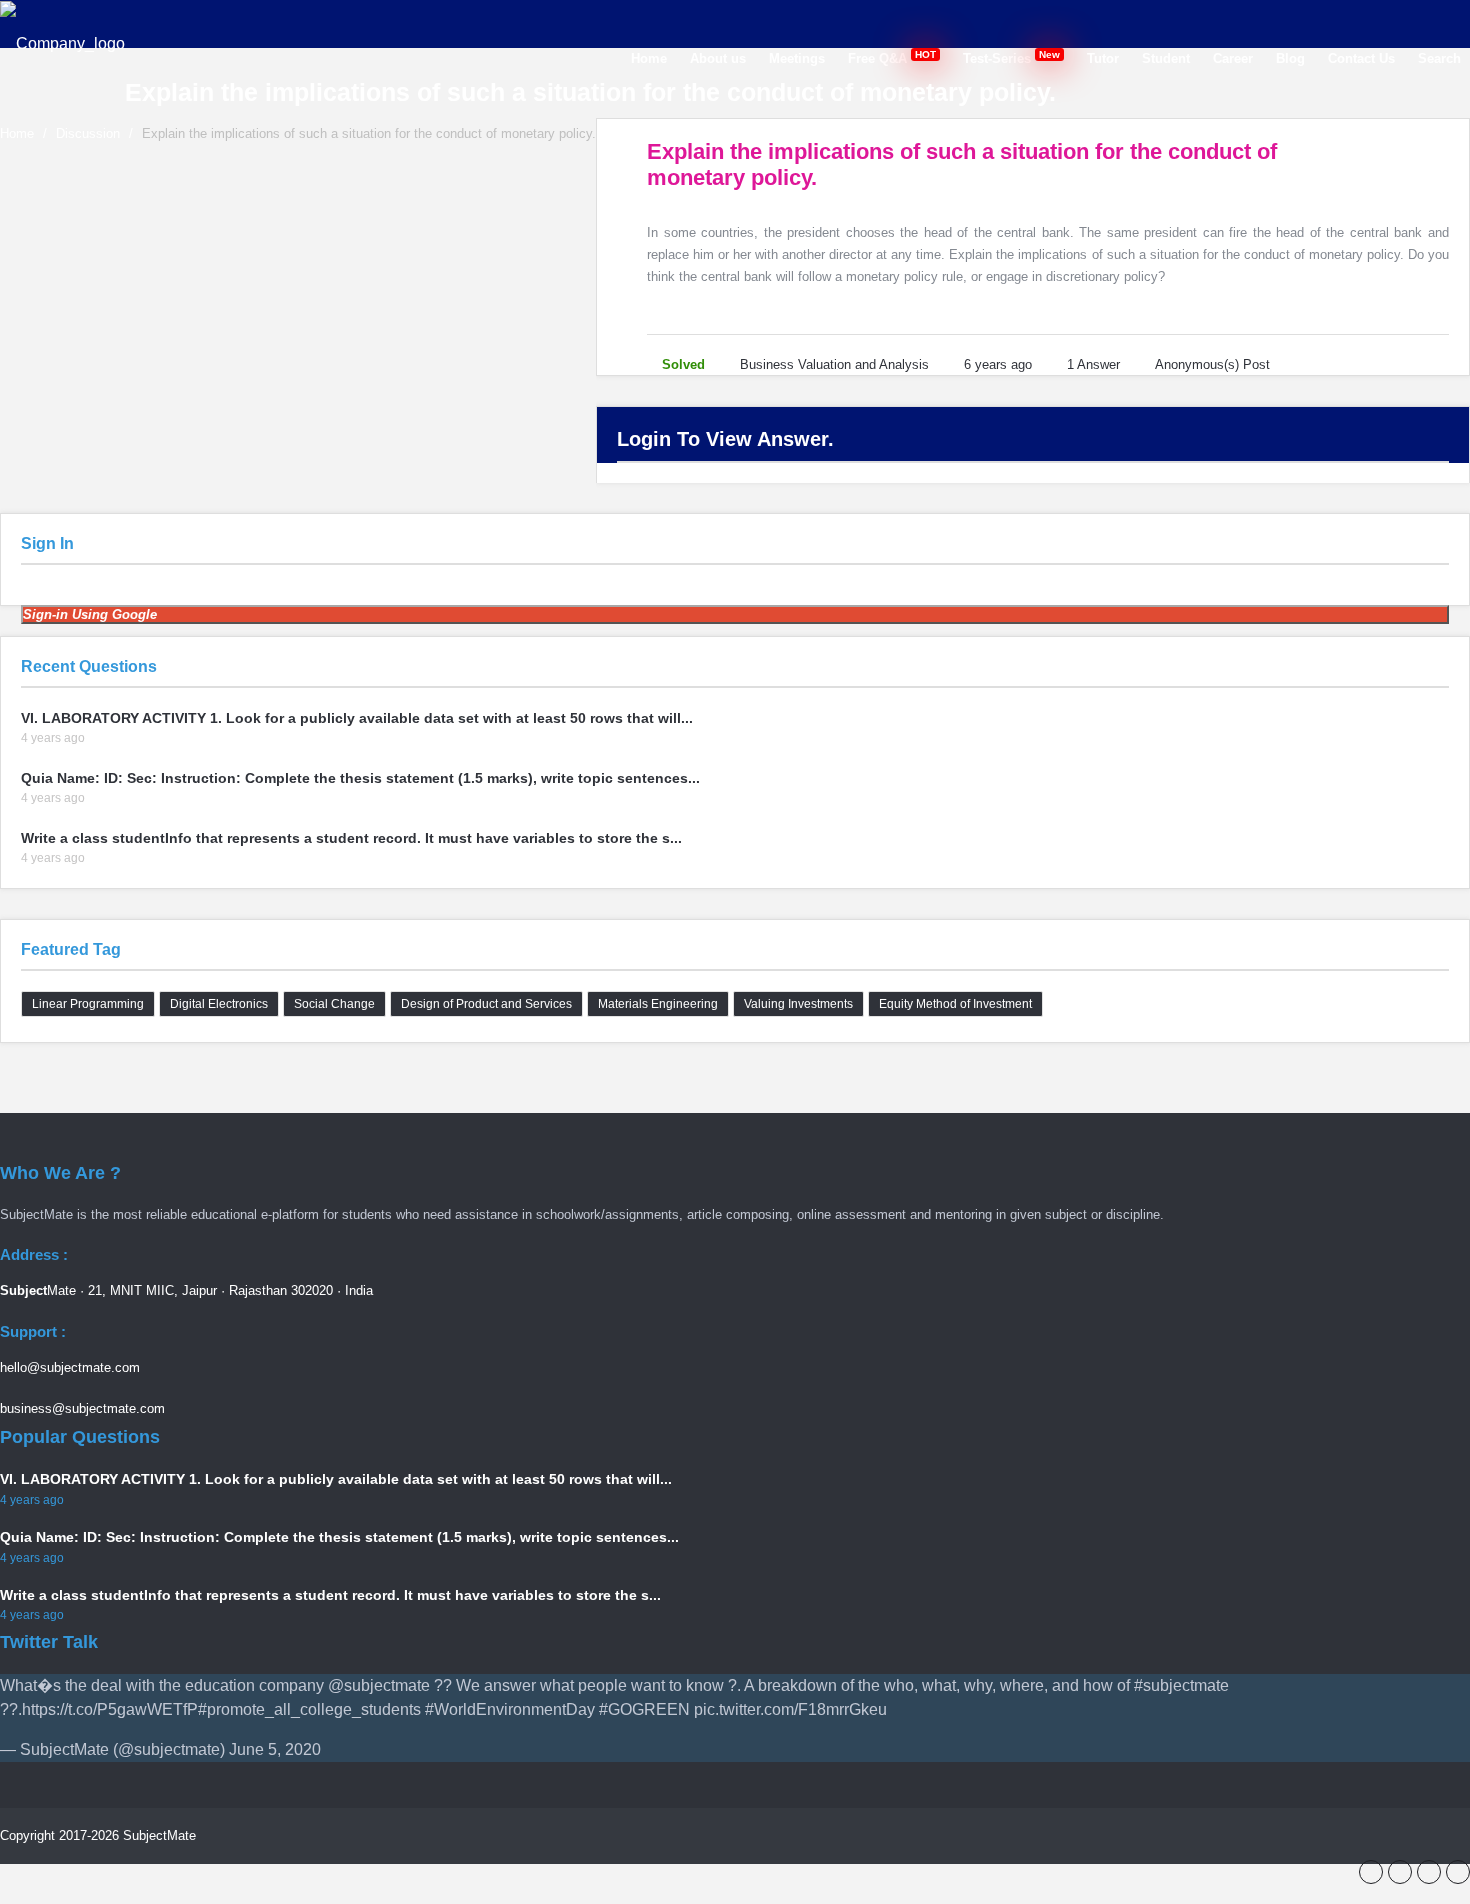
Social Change (334, 1004)
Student (1166, 58)
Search (1439, 58)
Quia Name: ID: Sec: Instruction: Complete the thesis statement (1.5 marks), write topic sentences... (360, 778)
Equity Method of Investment (955, 1004)
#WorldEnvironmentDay (510, 1709)
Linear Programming (88, 1004)
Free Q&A (893, 57)
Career (1233, 58)
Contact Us (1361, 58)
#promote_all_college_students (309, 1709)
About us (718, 58)
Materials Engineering (658, 1004)
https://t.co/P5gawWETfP (110, 1709)
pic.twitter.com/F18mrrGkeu (790, 1709)
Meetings (797, 58)
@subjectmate (379, 1685)
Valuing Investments (798, 1004)
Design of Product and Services (486, 1004)
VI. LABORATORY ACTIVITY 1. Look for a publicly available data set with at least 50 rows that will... (357, 718)
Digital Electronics (219, 1004)
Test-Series (1013, 57)
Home (649, 58)
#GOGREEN (644, 1709)
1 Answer (1093, 364)
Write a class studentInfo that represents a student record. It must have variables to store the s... (351, 838)
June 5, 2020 (275, 1749)
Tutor (1103, 58)
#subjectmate (1181, 1685)
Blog (1290, 58)
